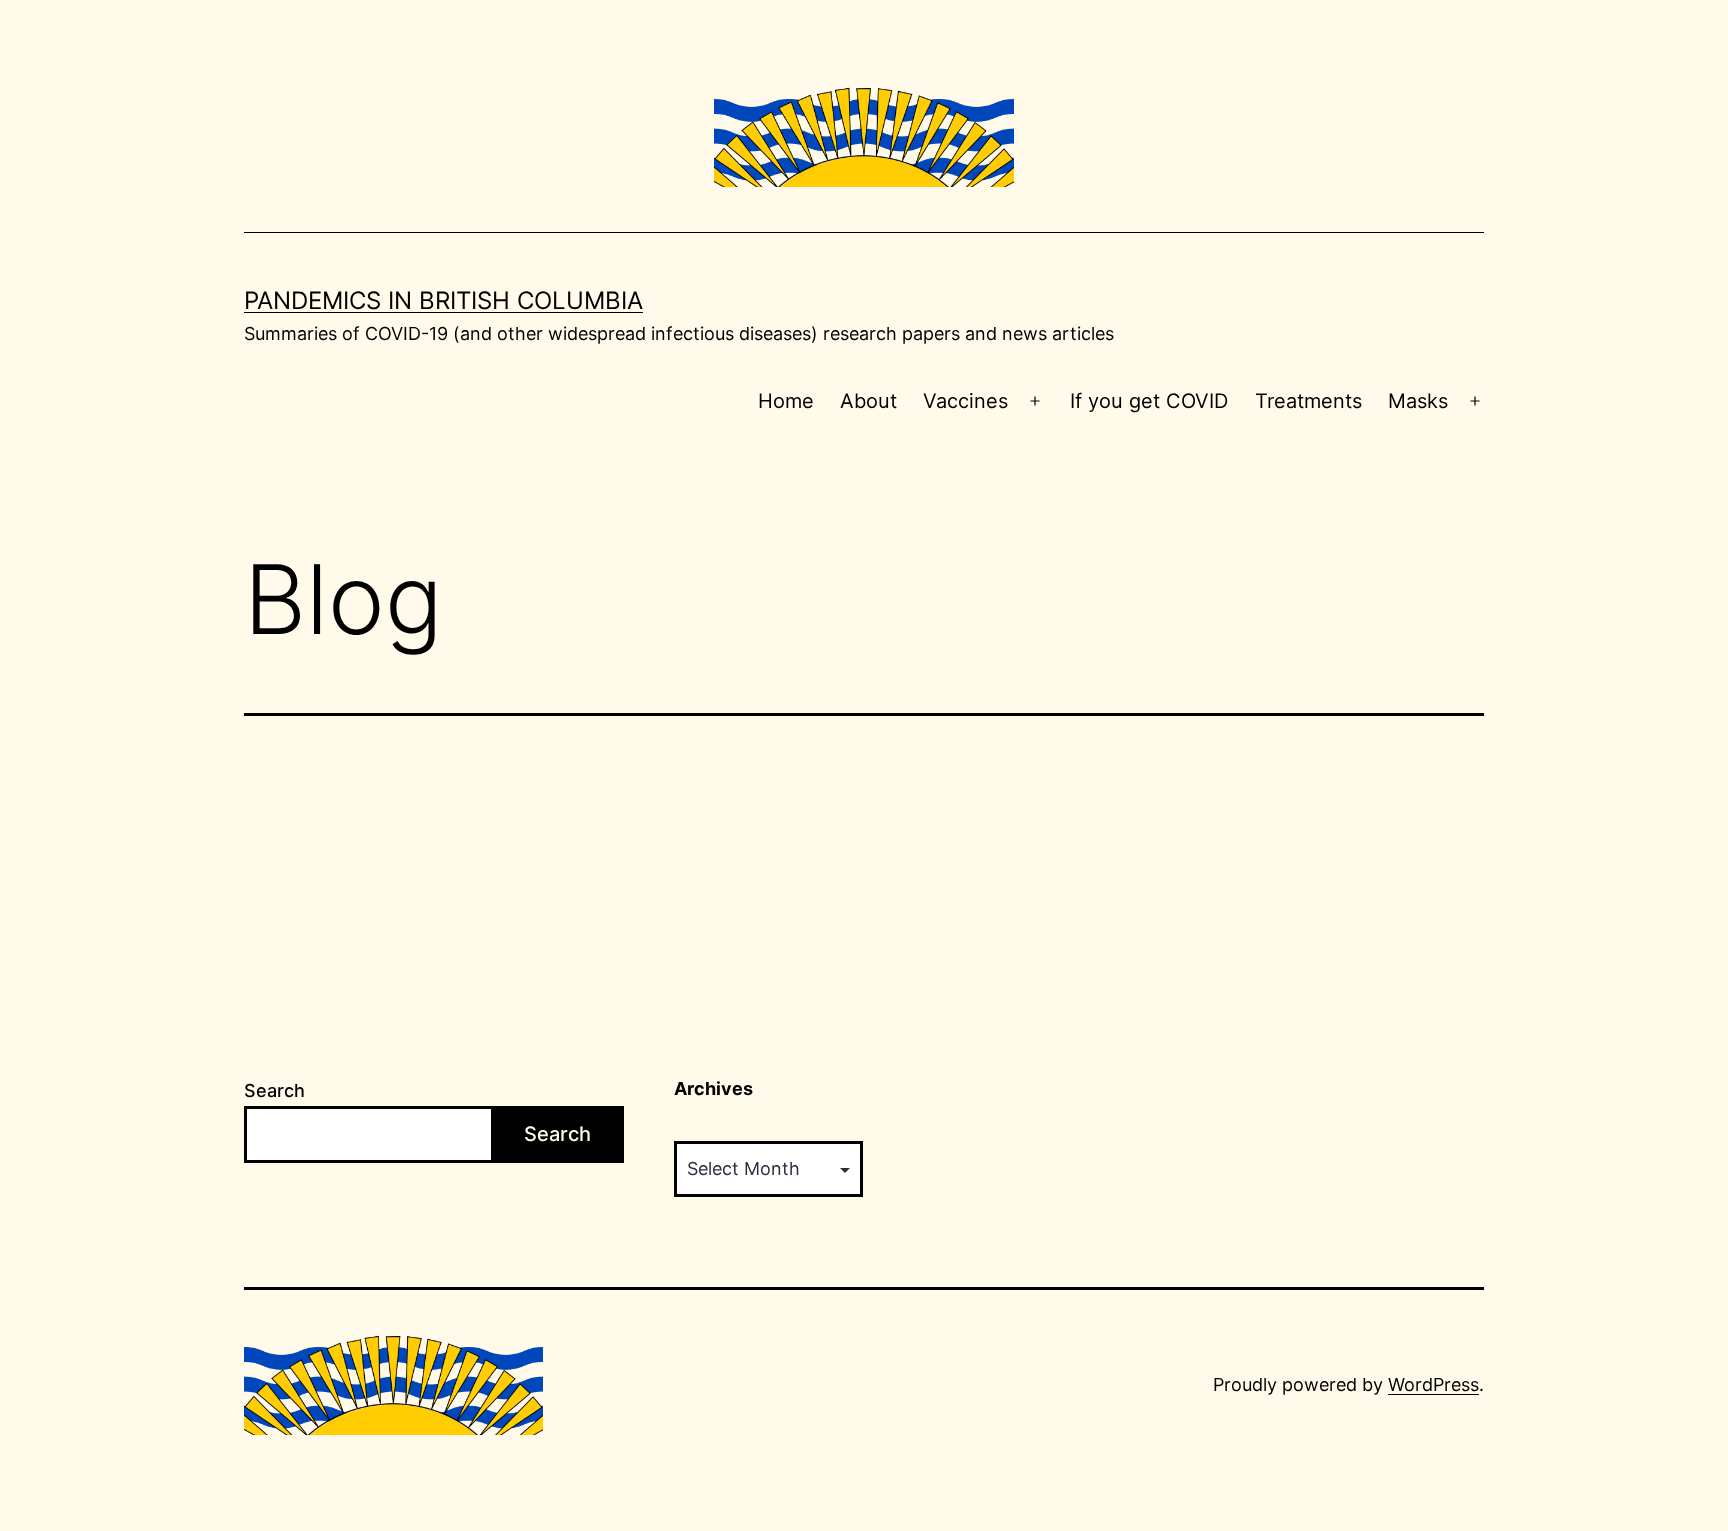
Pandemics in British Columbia (443, 300)
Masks (1418, 401)
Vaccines (965, 401)
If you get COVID (1149, 401)
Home (786, 401)
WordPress (1433, 1384)
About (868, 401)
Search (274, 1090)
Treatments (1308, 401)
